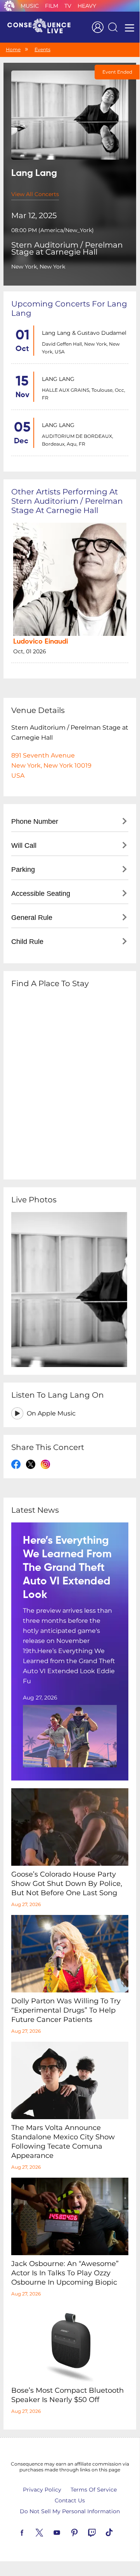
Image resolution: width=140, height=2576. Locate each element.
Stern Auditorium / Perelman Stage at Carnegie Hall (67, 248)
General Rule (32, 918)
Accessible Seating (41, 894)
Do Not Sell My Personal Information (70, 2511)
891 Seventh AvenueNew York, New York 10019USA (51, 765)
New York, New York (38, 267)
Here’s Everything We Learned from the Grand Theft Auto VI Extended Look (67, 1568)
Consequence (9, 6)
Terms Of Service (94, 2490)
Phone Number (35, 821)
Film (52, 6)
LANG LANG (58, 379)
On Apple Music (51, 1413)
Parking (23, 870)
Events (42, 49)
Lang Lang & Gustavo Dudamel (84, 333)
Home (13, 49)
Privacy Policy (42, 2490)
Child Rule (27, 942)
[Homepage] (42, 27)
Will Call (24, 845)
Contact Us (70, 2500)
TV (68, 6)
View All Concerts (35, 194)
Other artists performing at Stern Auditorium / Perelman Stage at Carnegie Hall (67, 501)
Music (30, 6)
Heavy (87, 6)
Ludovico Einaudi (41, 642)
